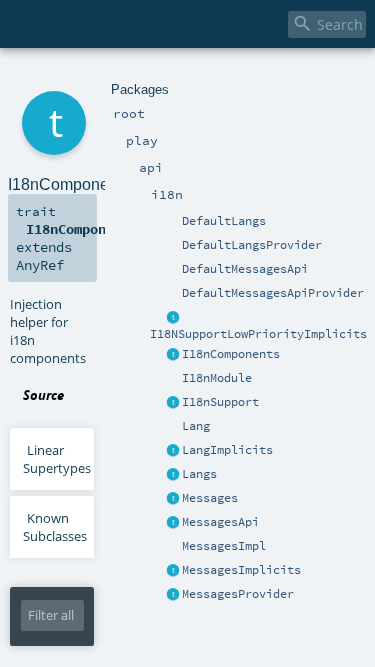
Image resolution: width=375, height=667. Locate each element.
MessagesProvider (238, 594)
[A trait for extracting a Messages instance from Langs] (173, 451)
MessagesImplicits (241, 570)
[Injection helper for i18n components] (173, 355)
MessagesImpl (224, 546)
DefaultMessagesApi (245, 269)
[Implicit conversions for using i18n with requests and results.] (173, 318)
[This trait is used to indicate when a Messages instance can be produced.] (173, 595)
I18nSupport (220, 402)
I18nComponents (231, 354)
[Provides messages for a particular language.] (173, 547)
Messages (210, 498)
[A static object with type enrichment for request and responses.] (157, 403)
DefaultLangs (224, 221)
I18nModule (217, 378)
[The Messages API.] (173, 270)
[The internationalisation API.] (173, 523)
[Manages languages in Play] (173, 475)
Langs (199, 474)
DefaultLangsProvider (252, 245)
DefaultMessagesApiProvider (273, 293)
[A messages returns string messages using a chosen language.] (173, 499)
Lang (196, 426)
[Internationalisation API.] (157, 499)
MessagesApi (220, 522)
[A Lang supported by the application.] (173, 427)
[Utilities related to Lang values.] (157, 427)
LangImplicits (227, 450)
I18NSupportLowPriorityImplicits (258, 334)
